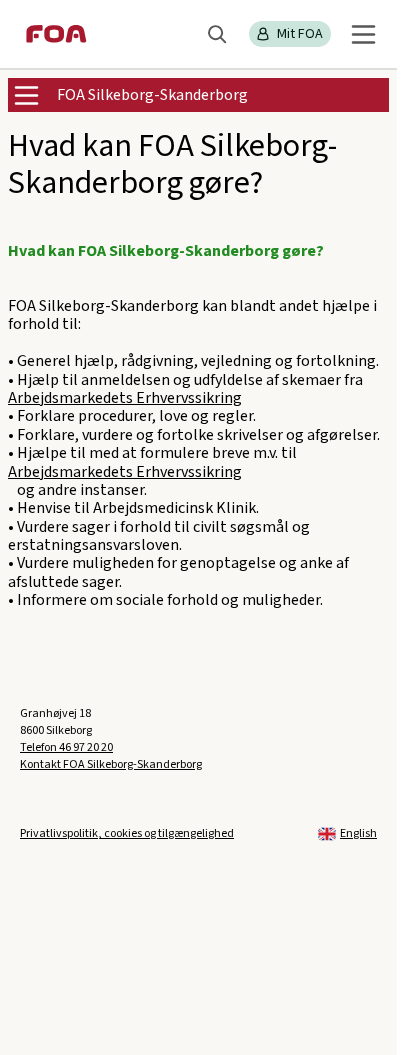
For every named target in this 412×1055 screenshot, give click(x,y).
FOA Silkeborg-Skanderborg (152, 95)
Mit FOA (300, 34)
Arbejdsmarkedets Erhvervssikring (125, 398)
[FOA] (56, 34)
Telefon (66, 747)
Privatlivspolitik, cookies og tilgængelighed (127, 833)
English (358, 833)
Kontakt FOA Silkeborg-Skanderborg (111, 764)
